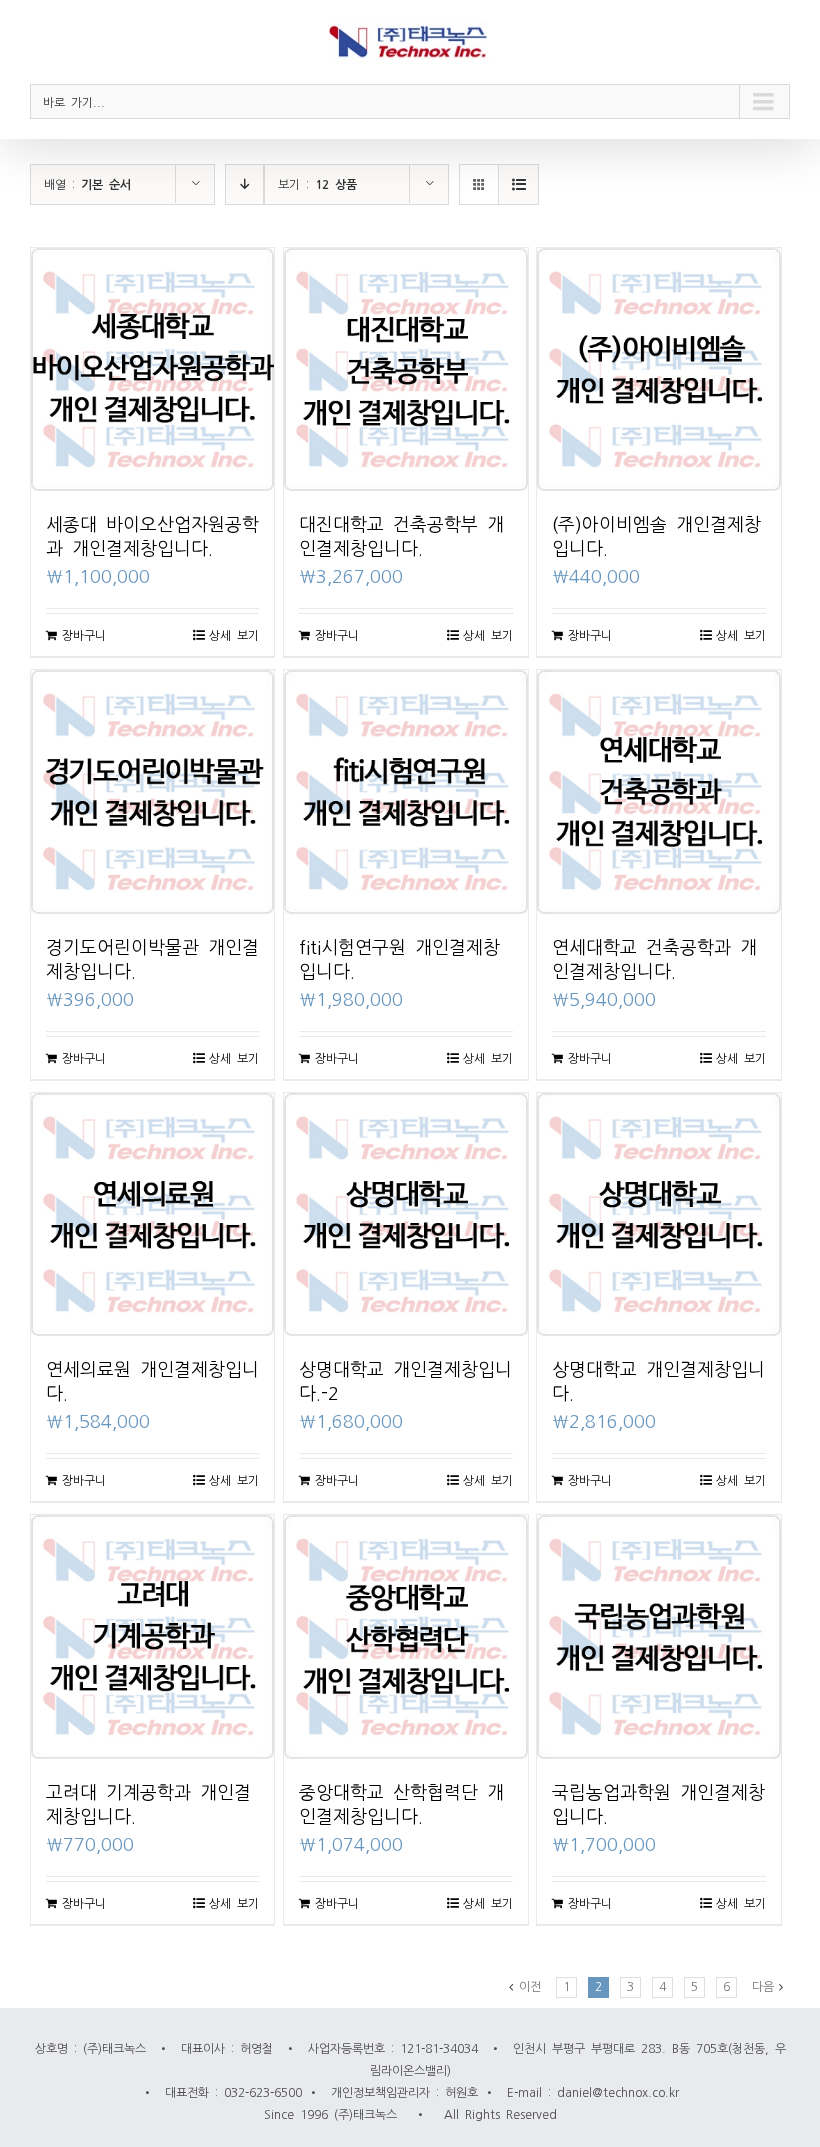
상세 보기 (234, 635)
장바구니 (84, 635)
